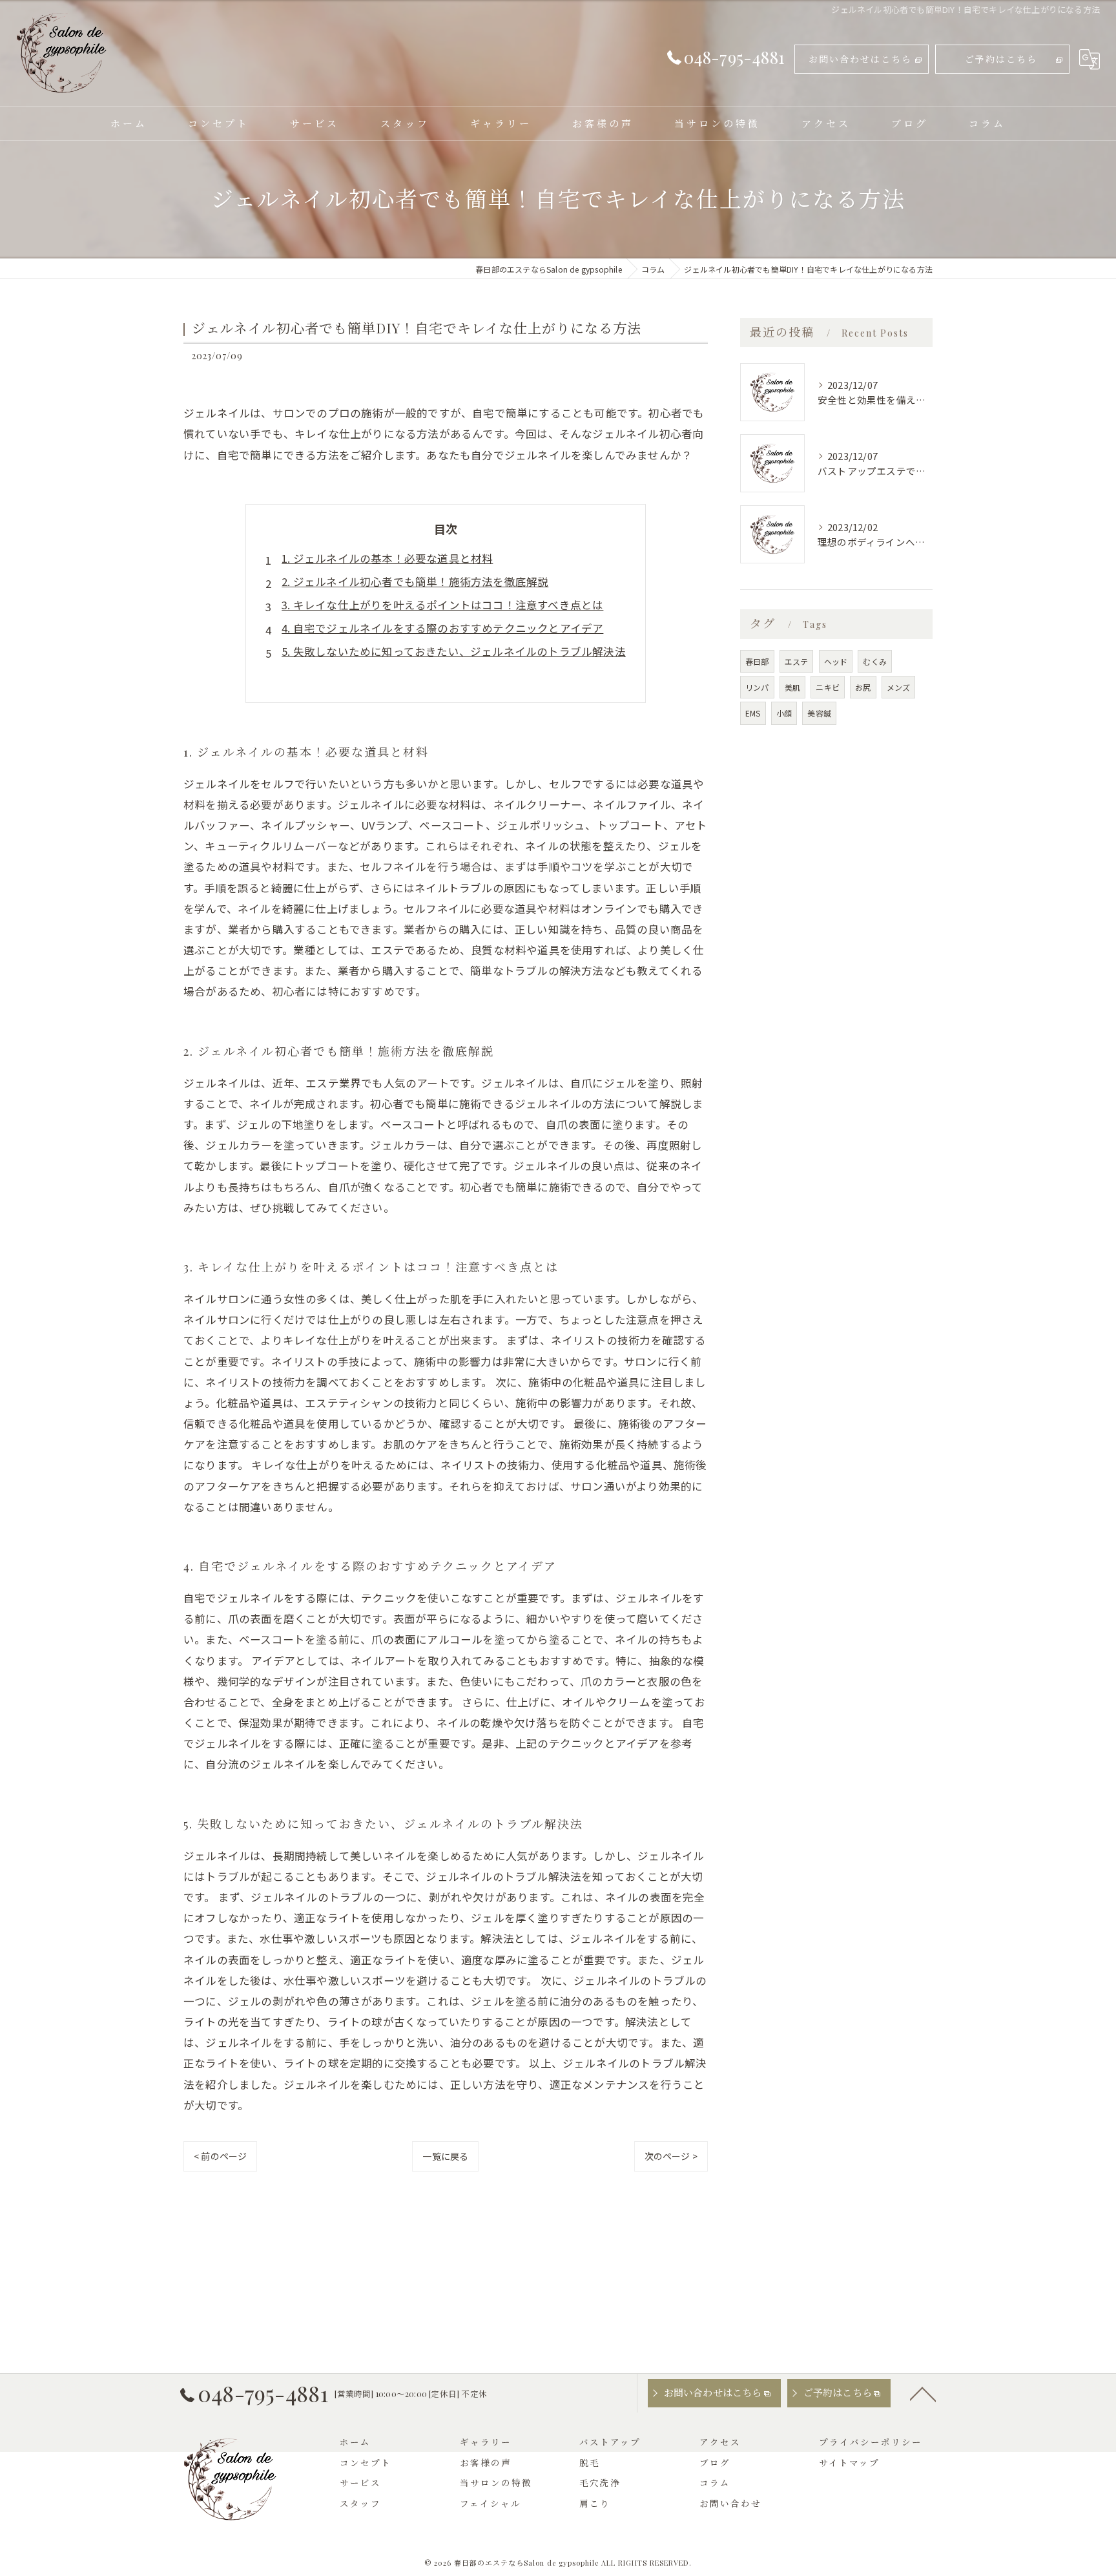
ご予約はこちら (1001, 59)
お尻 (863, 687)
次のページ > (671, 2156)
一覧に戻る (445, 2156)
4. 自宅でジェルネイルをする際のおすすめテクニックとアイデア (442, 628)
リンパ (757, 687)
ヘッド (836, 661)
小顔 (784, 713)
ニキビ (828, 687)
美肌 (792, 687)
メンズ (899, 687)
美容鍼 (819, 713)
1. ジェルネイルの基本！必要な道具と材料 (387, 558)
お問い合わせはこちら (860, 59)
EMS (753, 713)
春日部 (757, 661)
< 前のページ (220, 2156)
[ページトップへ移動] (923, 2393)
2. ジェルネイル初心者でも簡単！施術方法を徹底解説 (415, 581)
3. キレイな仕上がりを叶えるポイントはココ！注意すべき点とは (442, 605)
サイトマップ (849, 2462)
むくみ (875, 661)
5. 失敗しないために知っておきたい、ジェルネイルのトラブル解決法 (454, 651)
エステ (797, 661)
